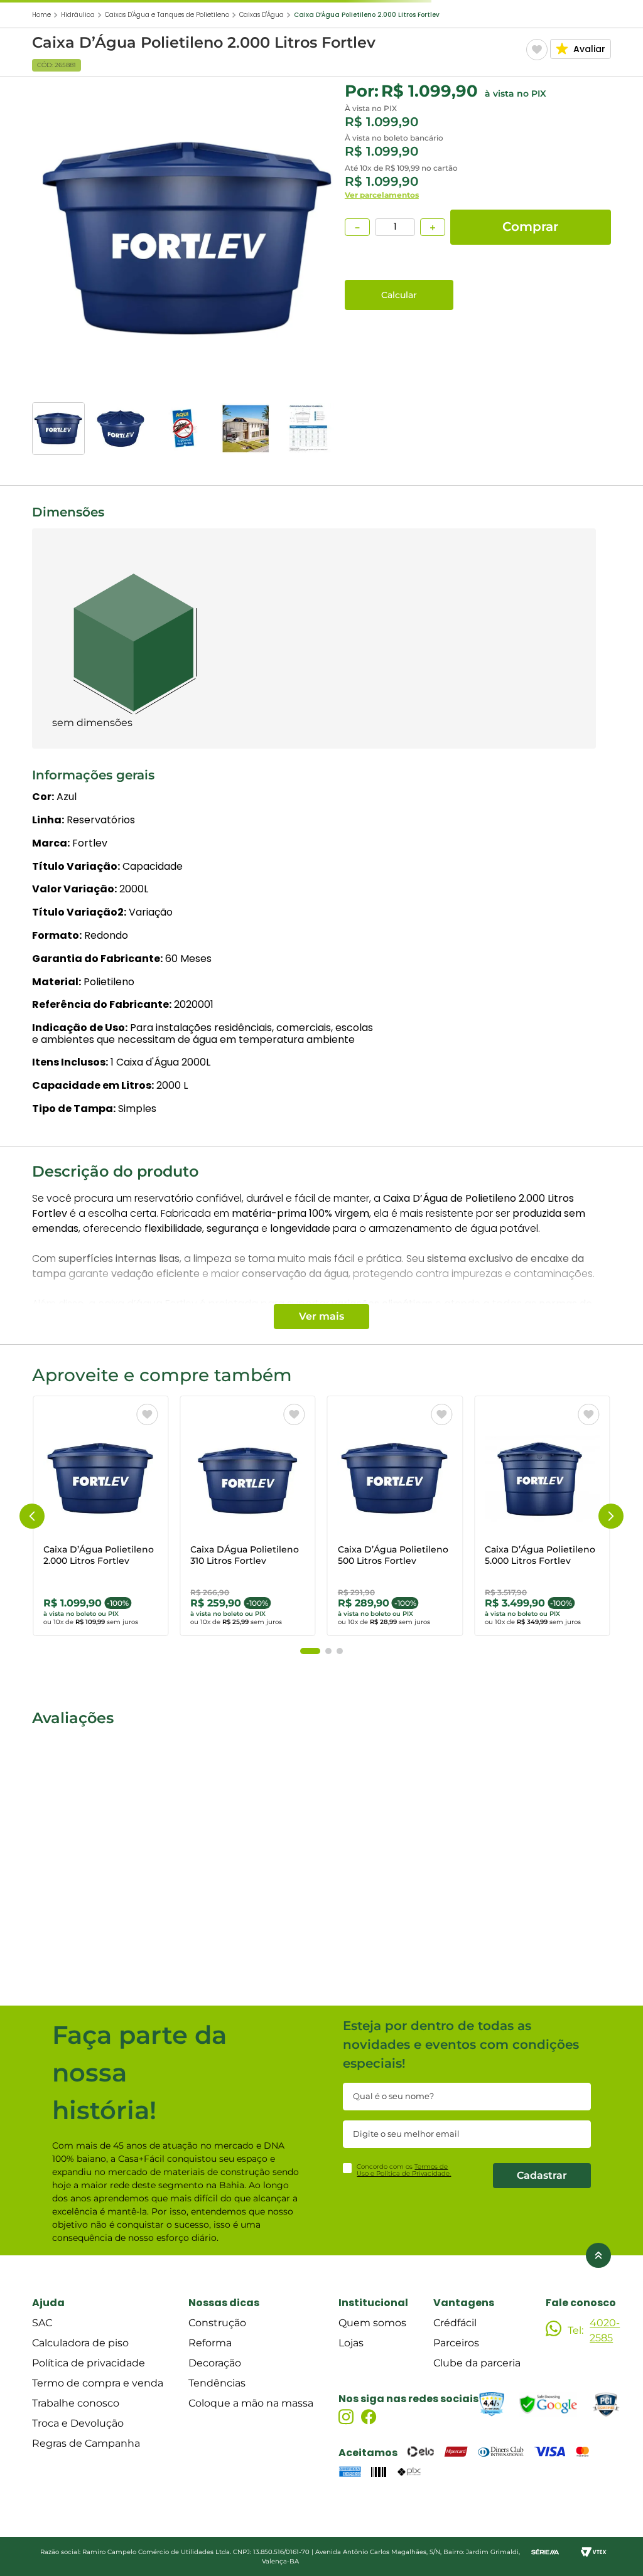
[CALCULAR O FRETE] (399, 295)
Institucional (373, 2303)
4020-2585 (605, 2330)
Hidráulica (78, 15)
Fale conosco (581, 2303)
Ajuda (48, 2303)
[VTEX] (594, 2552)
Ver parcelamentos (382, 195)
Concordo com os (404, 2170)
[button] (32, 1516)
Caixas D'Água (262, 15)
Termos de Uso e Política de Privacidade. (404, 2170)
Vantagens (464, 2303)
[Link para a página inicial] (41, 15)
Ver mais (321, 1316)
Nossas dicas (224, 2303)
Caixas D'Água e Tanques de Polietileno (167, 15)
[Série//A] (545, 2552)
